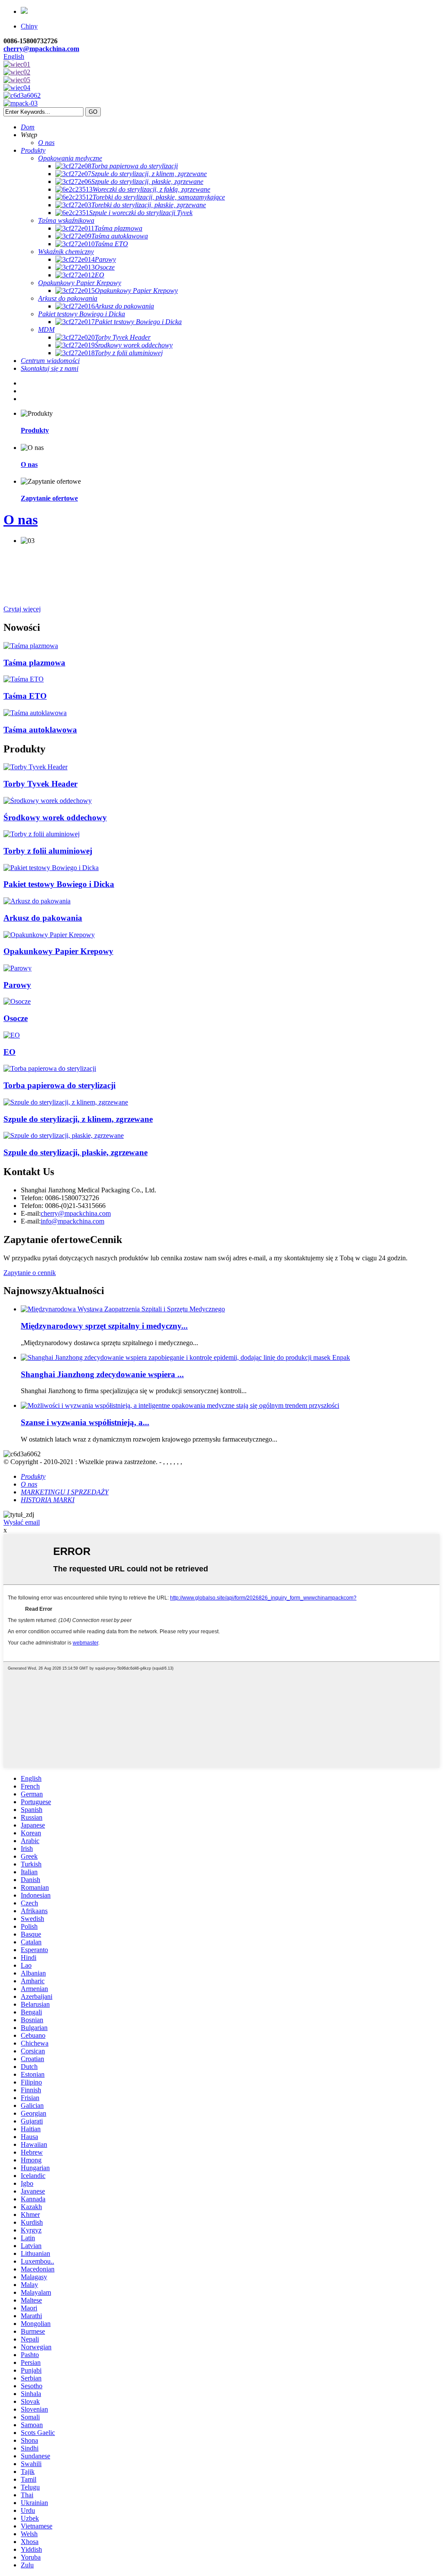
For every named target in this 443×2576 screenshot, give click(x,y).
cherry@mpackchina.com (41, 49)
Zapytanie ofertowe (49, 498)
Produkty (35, 430)
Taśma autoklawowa (40, 730)
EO (10, 1052)
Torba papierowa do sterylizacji (59, 1085)
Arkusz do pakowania (43, 918)
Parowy (17, 985)
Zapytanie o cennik (30, 1273)
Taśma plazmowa (34, 663)
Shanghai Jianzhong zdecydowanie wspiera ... (102, 1374)
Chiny (29, 26)
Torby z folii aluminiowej (48, 851)
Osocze (16, 1018)
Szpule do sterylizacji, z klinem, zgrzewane (78, 1119)
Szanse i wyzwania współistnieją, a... (85, 1422)
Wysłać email (22, 1522)
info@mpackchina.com (72, 1221)
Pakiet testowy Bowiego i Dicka (59, 884)
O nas (29, 464)
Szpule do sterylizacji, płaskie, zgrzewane (75, 1152)
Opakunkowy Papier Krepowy (58, 951)
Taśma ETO (25, 696)
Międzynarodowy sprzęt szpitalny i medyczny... (104, 1326)
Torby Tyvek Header (40, 784)
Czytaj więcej (22, 609)
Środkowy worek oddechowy (55, 817)
